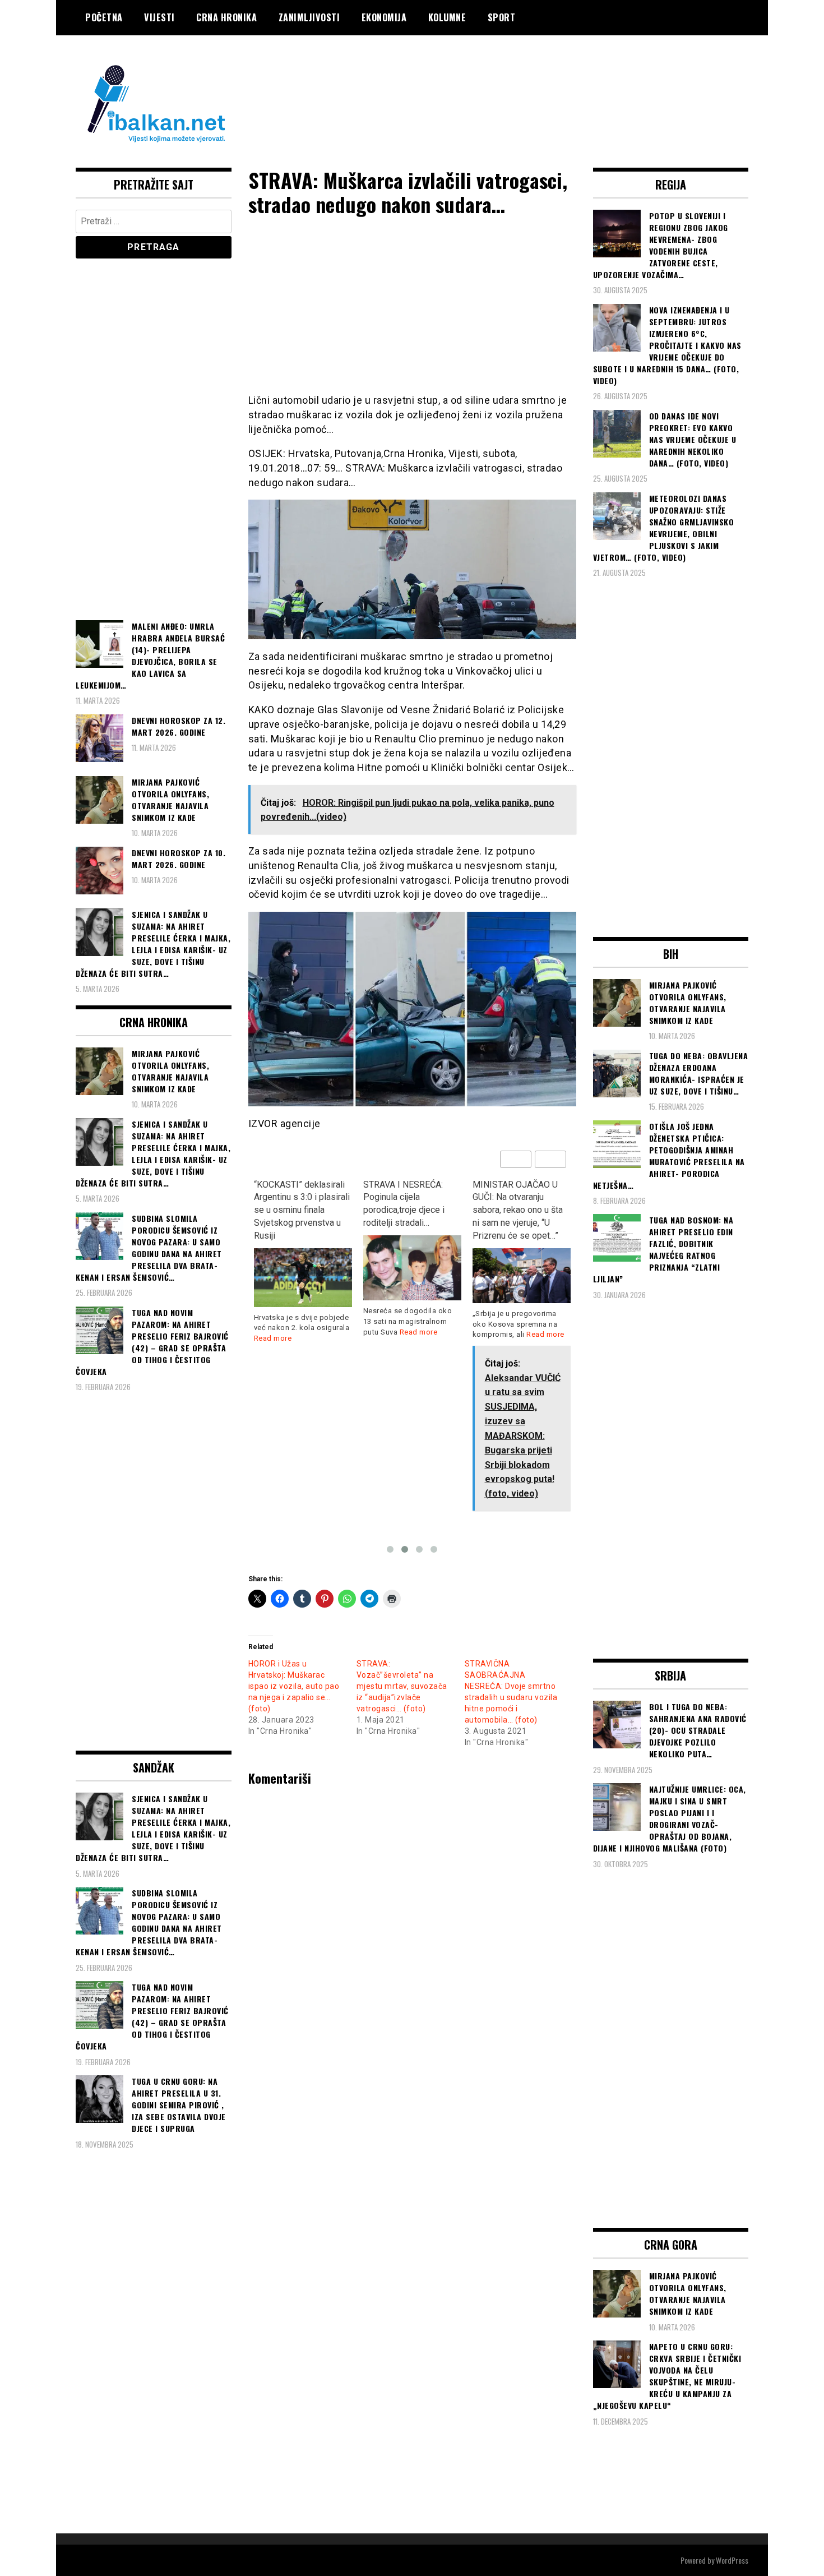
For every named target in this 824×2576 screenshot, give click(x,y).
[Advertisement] (544, 80)
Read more (309, 1332)
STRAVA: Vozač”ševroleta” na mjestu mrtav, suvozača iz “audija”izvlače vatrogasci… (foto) (402, 1686)
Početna (104, 17)
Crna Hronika (226, 17)
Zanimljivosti (309, 17)
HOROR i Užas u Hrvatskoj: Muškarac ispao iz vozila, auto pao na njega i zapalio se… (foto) (294, 1686)
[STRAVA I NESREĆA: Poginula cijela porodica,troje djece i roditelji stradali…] (303, 1268)
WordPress (732, 2560)
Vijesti (159, 17)
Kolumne (447, 17)
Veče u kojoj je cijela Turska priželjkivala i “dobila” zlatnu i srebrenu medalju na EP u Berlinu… (521, 1204)
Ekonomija (384, 17)
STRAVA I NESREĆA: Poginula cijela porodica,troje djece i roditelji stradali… (295, 1204)
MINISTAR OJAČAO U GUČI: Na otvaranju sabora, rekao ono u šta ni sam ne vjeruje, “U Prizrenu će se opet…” (408, 1210)
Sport (502, 17)
